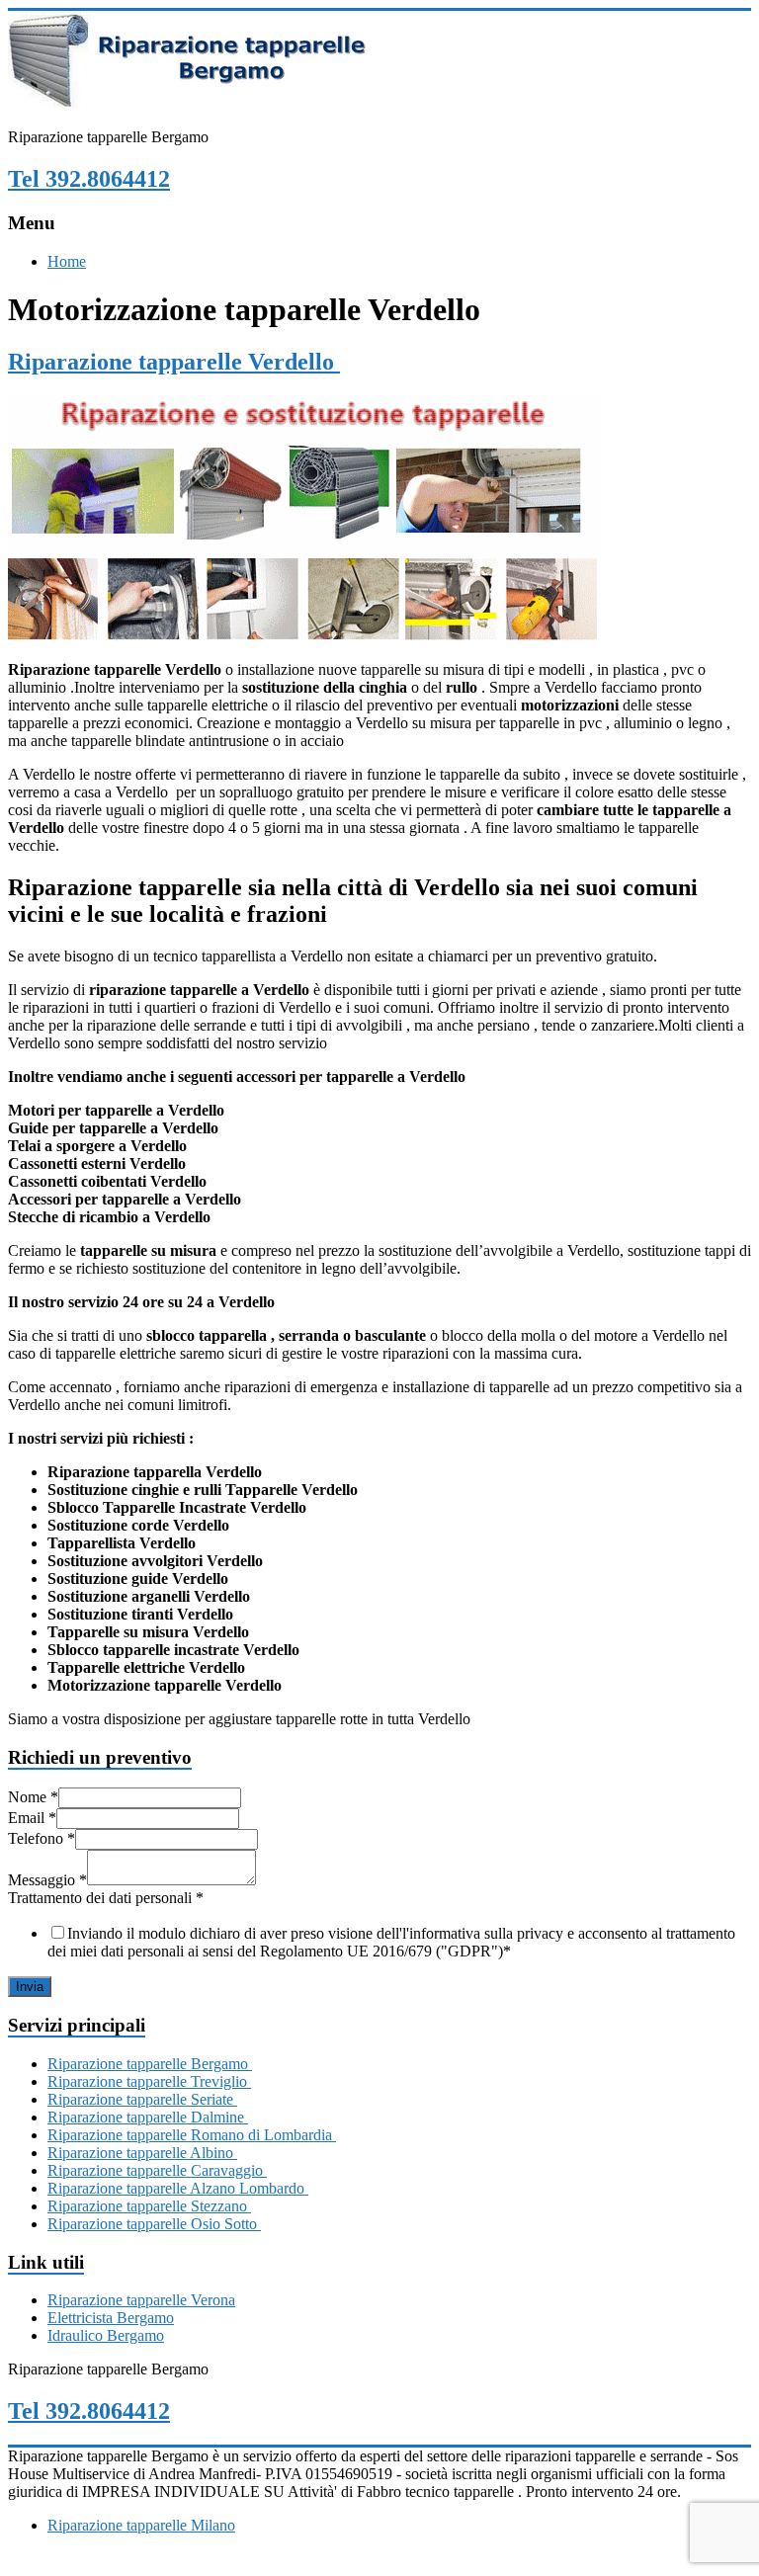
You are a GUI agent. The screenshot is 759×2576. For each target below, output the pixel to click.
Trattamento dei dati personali (106, 1898)
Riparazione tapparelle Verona (141, 2300)
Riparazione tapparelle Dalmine (148, 2117)
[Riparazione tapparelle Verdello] (304, 636)
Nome (33, 1797)
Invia (30, 1987)
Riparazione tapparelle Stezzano (149, 2206)
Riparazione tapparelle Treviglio (149, 2081)
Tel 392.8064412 (89, 179)
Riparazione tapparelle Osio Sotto (154, 2224)
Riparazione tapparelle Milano (141, 2525)
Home (67, 261)
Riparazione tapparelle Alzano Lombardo (178, 2188)
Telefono (42, 1838)
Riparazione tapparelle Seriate (142, 2099)
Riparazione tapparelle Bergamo (150, 2064)
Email (32, 1818)
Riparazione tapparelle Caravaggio (157, 2170)
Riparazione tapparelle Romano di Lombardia (192, 2135)
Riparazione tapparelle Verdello (174, 362)
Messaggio (47, 1880)
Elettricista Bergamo (111, 2318)
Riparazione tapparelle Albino (142, 2153)
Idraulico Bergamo (106, 2335)
